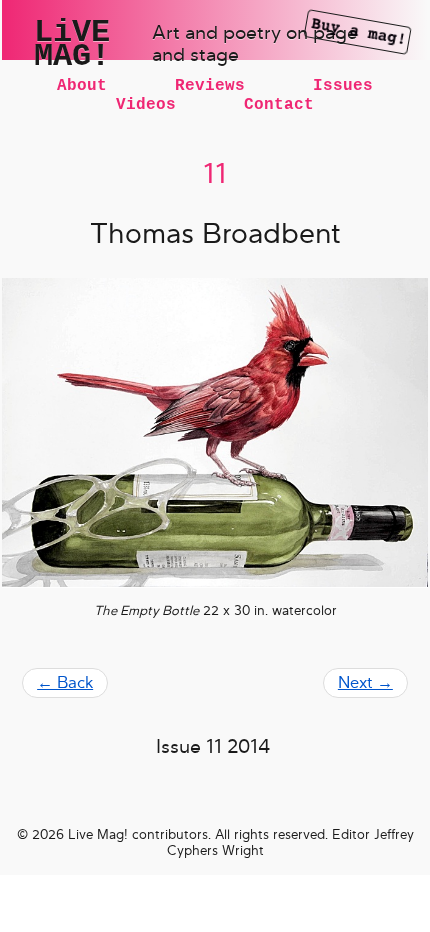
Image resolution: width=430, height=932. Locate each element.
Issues (343, 86)
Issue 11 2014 (213, 747)
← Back (65, 683)
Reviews (210, 86)
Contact (279, 105)
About (82, 86)
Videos (146, 105)
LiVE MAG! (72, 44)
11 (215, 174)
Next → (365, 683)
